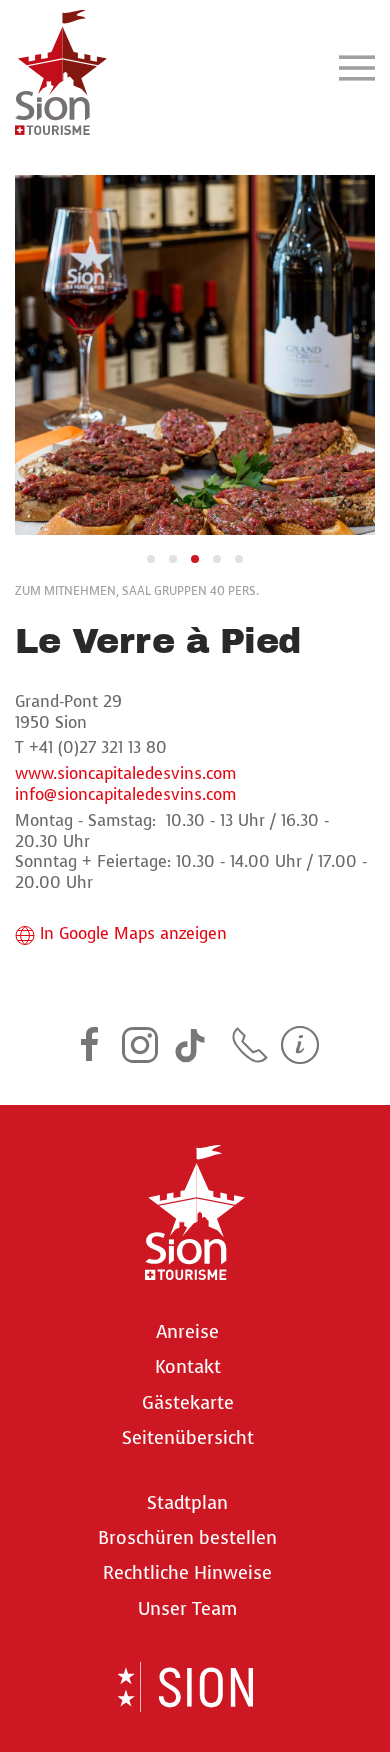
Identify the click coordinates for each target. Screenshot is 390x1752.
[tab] (151, 559)
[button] (357, 67)
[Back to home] (61, 67)
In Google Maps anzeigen (133, 934)
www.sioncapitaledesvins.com (125, 773)
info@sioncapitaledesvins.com (125, 794)
